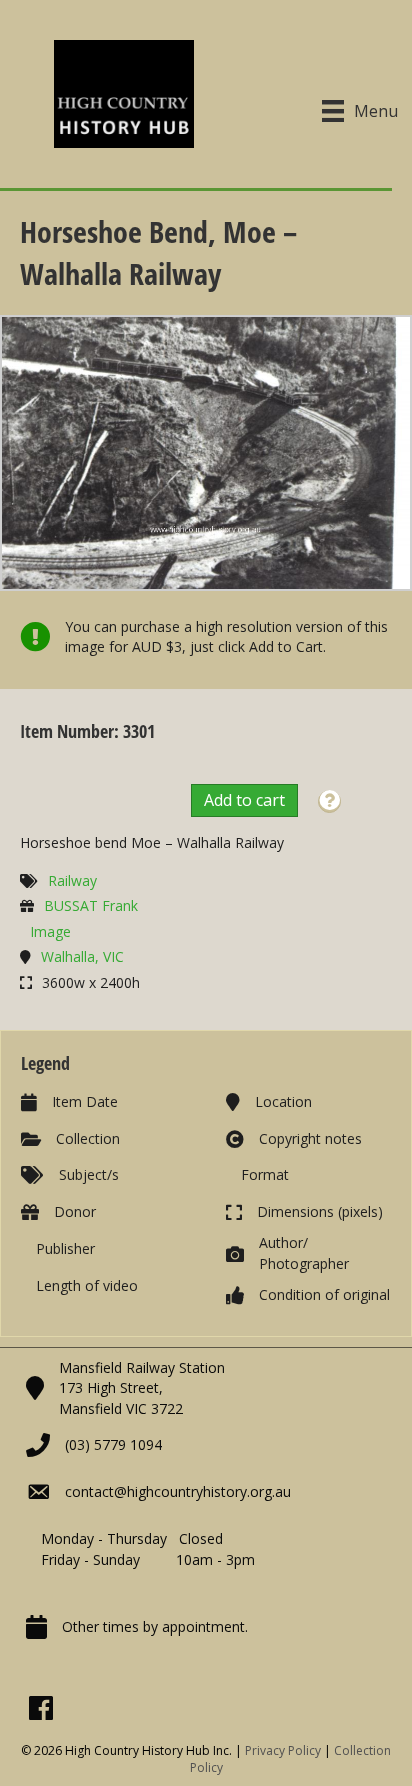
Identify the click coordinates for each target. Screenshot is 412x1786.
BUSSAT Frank (91, 905)
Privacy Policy (283, 1750)
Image (50, 931)
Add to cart (244, 800)
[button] (329, 801)
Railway (72, 880)
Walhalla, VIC (82, 956)
